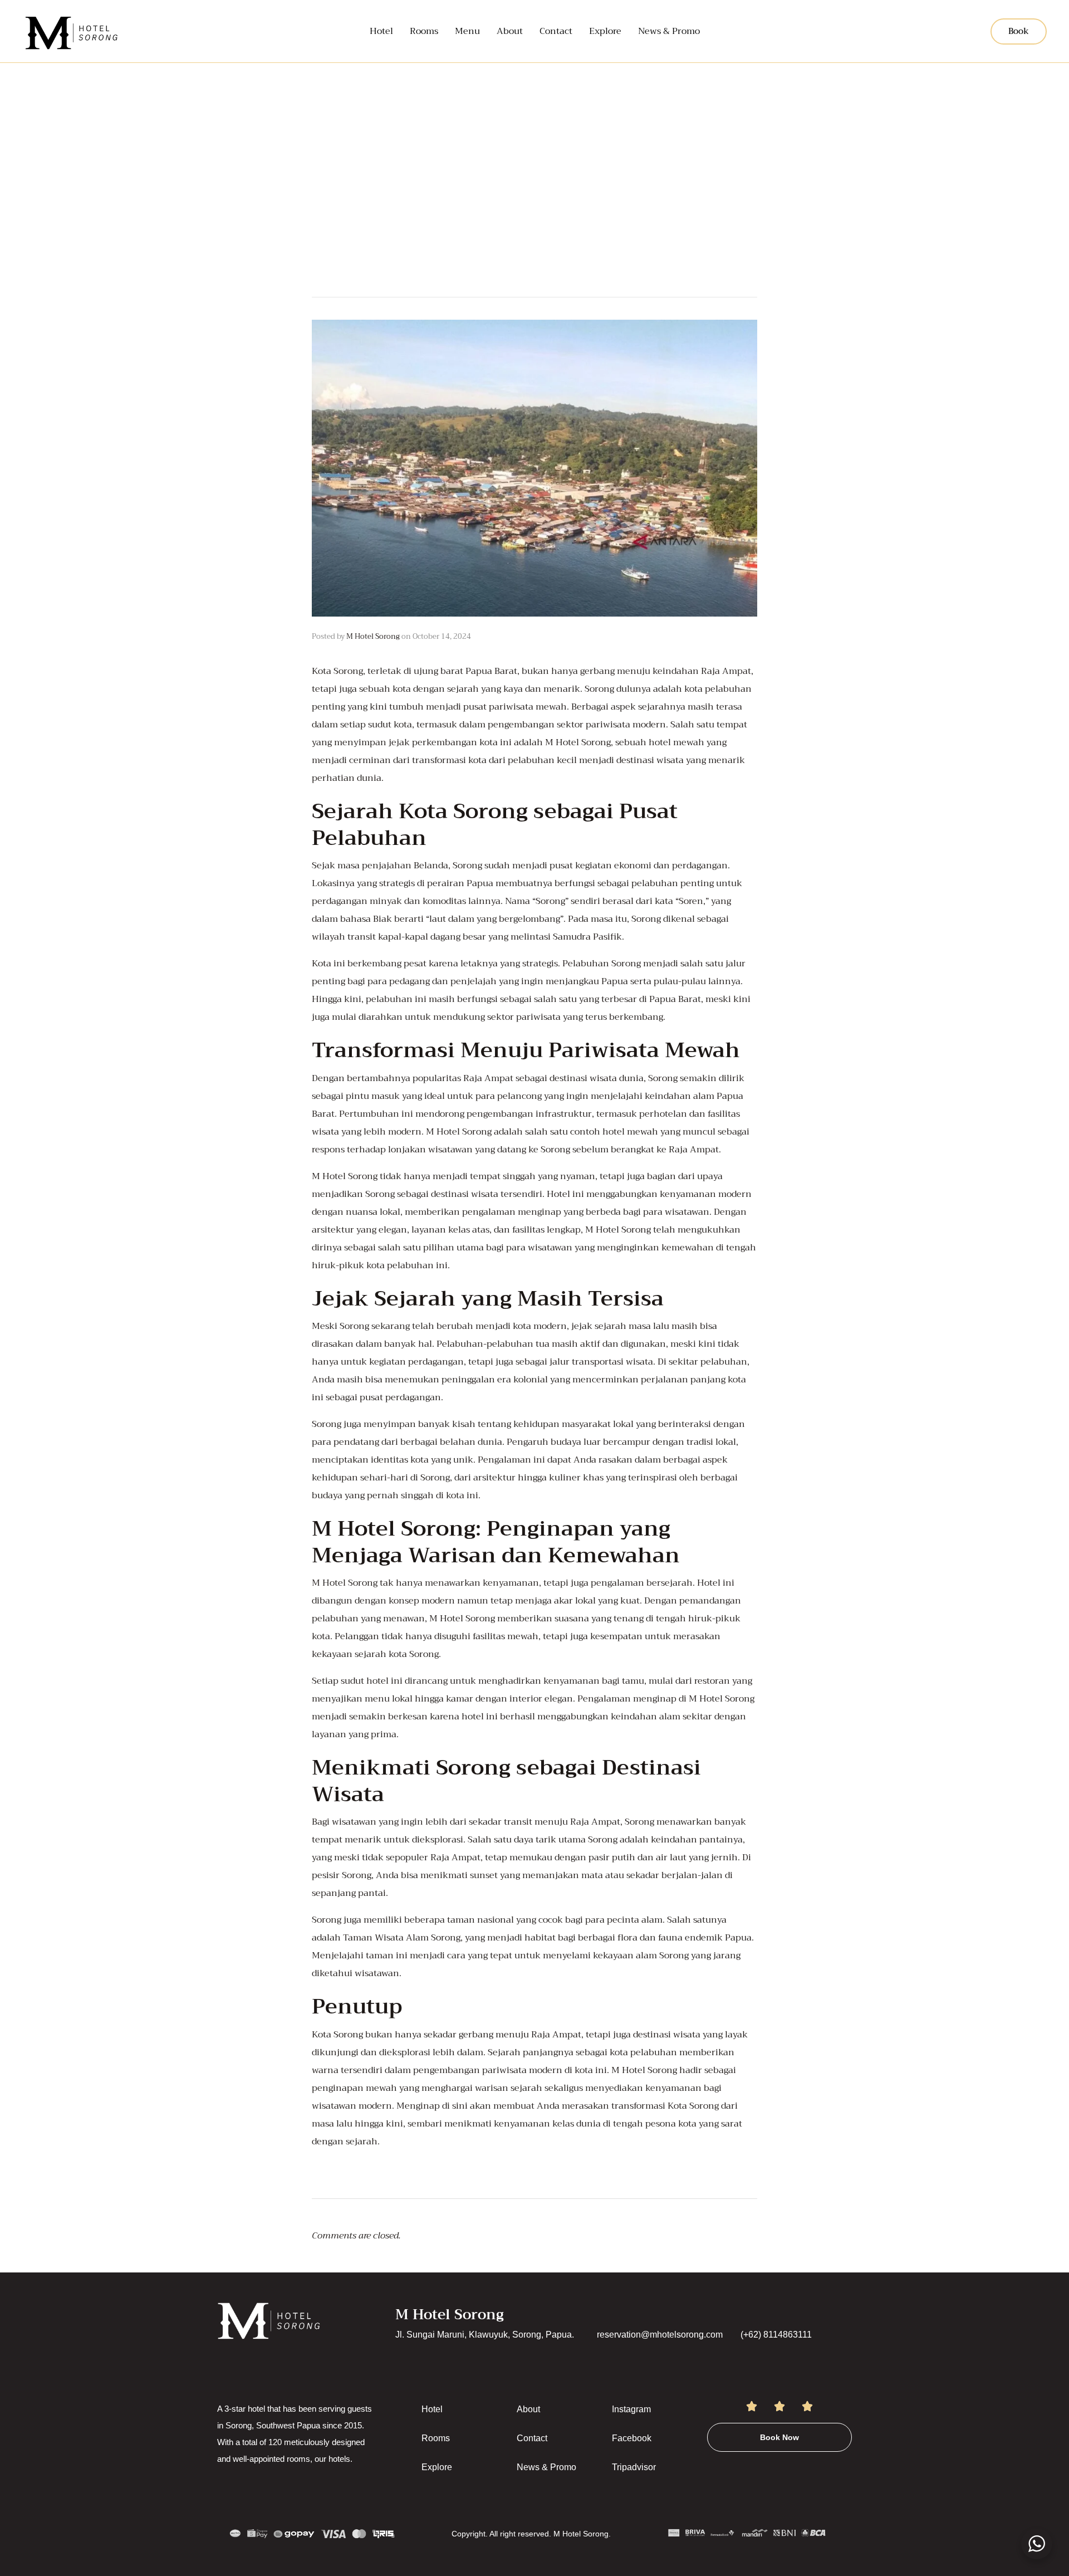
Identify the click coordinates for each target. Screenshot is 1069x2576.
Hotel (381, 31)
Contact (556, 31)
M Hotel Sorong (373, 636)
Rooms (424, 31)
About (510, 31)
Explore (605, 31)
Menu (467, 31)
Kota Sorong (337, 671)
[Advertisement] (534, 146)
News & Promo (669, 31)
